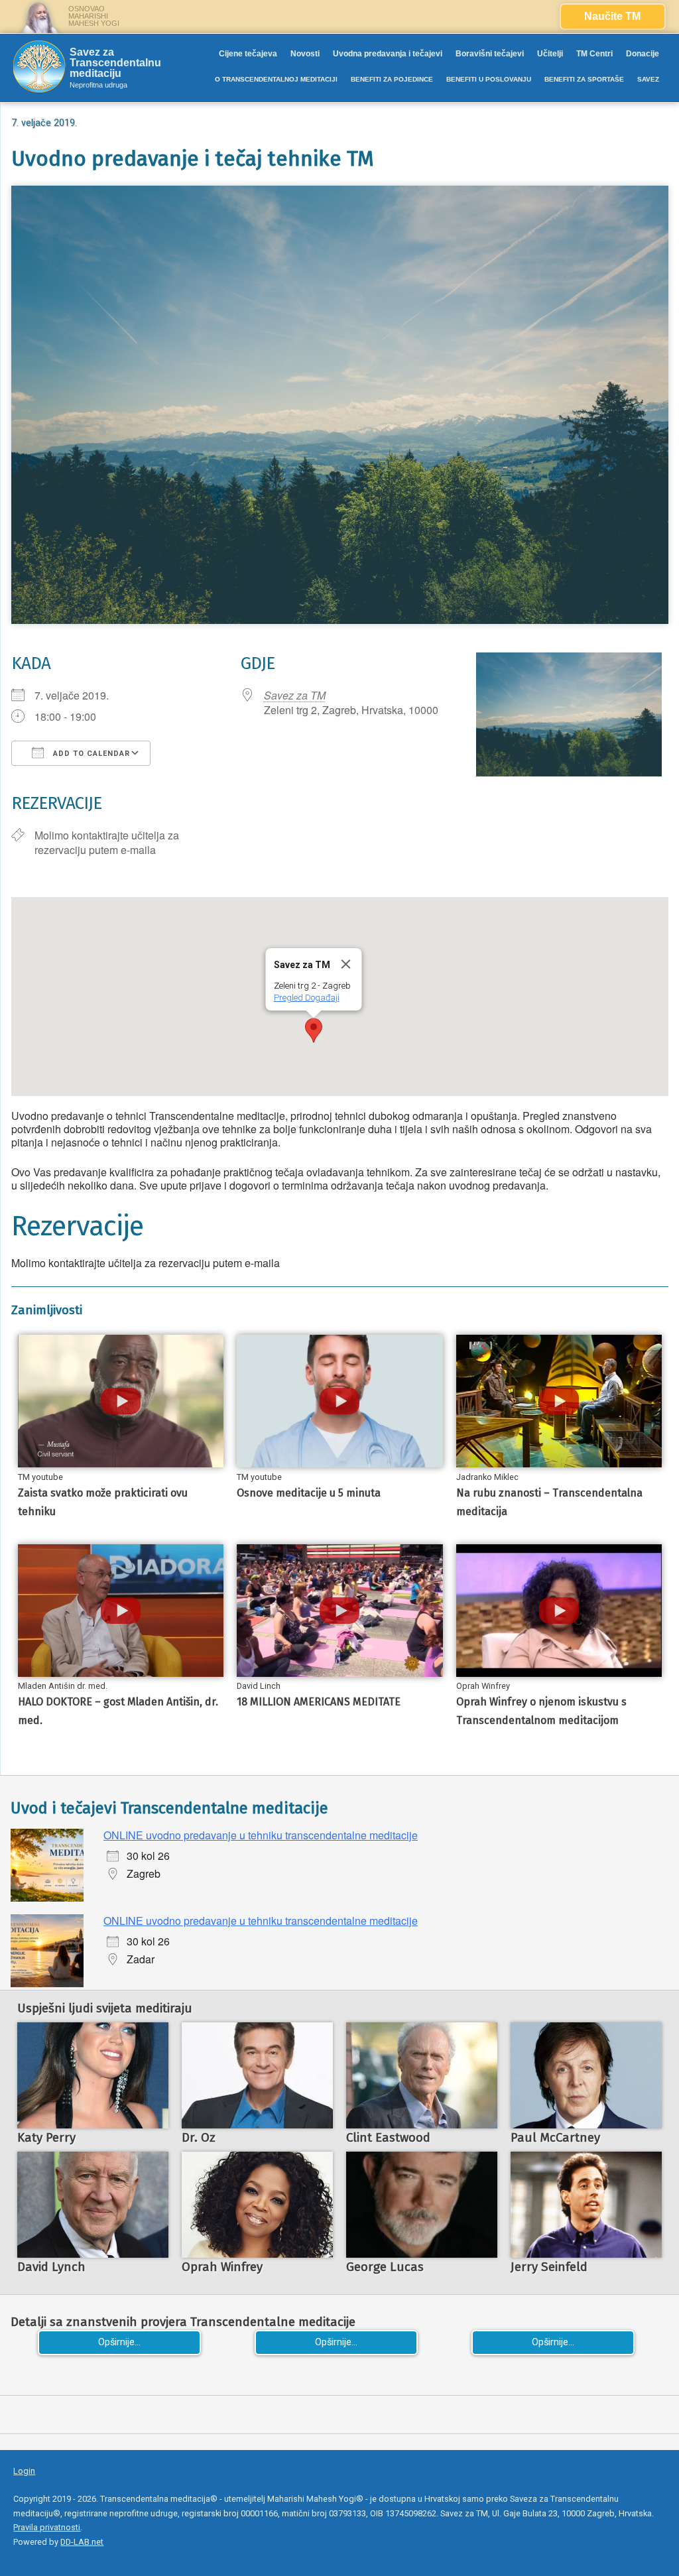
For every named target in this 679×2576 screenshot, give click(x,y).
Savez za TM (295, 695)
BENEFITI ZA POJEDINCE (392, 79)
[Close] (345, 964)
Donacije (643, 54)
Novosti (305, 54)
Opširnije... (119, 2342)
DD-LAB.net (82, 2542)
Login (24, 2471)
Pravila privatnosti (47, 2527)
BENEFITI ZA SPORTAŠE (584, 79)
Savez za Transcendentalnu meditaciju (115, 63)
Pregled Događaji (306, 998)
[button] (314, 1030)
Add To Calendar (90, 754)
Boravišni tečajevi (490, 54)
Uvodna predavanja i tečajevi (388, 54)
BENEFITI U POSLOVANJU (489, 79)
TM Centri (594, 54)
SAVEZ (648, 79)
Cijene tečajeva (248, 54)
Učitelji (550, 54)
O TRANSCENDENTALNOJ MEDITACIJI (276, 79)
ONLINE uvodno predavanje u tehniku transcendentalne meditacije (261, 1835)
